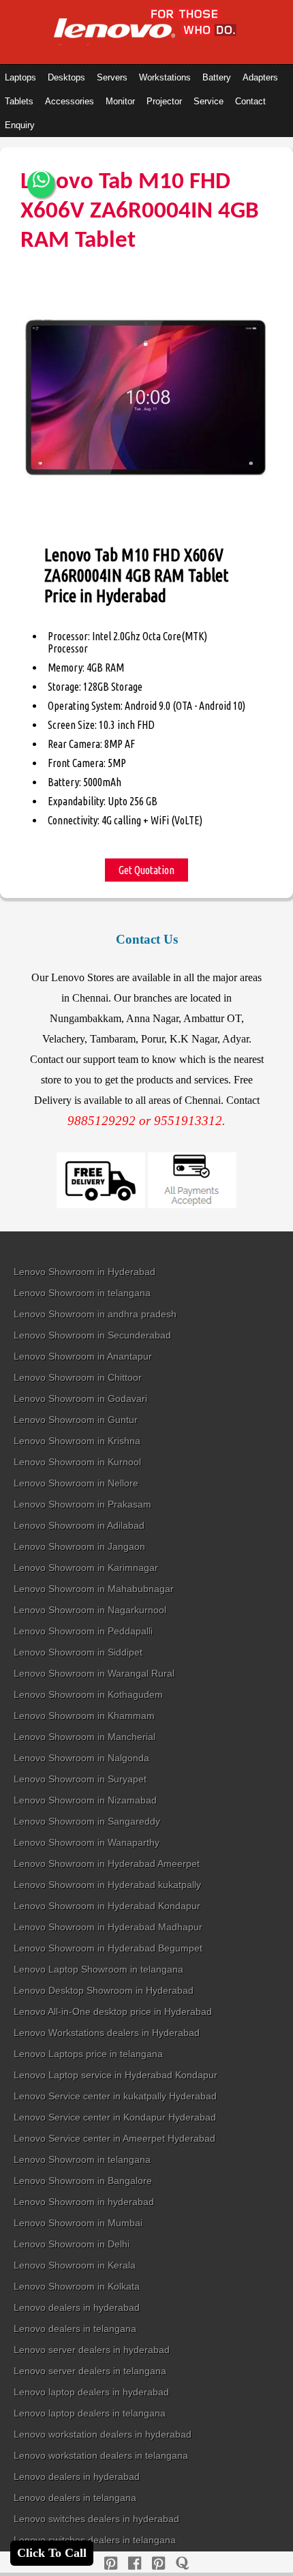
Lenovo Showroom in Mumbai (78, 2223)
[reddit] (158, 2563)
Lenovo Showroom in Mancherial (84, 1737)
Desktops (66, 77)
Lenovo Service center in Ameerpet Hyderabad (114, 2138)
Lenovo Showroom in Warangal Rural (94, 1673)
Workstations (165, 77)
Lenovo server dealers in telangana (90, 2371)
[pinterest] (111, 2563)
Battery (217, 77)
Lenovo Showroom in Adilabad (79, 1525)
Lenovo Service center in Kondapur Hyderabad (115, 2117)
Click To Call (52, 2553)
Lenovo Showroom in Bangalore (83, 2181)
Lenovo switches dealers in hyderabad (96, 2519)
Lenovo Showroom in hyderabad (84, 2202)
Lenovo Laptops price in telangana (88, 2054)
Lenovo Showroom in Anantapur (83, 1356)
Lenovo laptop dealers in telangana (90, 2413)
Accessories (70, 101)
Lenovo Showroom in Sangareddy (87, 1821)
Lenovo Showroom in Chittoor (78, 1377)
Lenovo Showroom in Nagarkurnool (90, 1610)
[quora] (182, 2563)
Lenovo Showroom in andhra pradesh (95, 1314)
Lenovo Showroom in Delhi (72, 2244)
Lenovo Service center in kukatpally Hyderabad (115, 2096)
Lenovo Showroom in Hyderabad (84, 1272)
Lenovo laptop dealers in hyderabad (91, 2392)
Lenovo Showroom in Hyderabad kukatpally (107, 1885)
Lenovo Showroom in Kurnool (77, 1462)
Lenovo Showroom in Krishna (77, 1441)
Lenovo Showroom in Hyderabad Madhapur (108, 1927)
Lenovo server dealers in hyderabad (92, 2350)
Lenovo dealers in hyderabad (77, 2307)
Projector (164, 101)
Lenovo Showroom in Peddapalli (83, 1631)
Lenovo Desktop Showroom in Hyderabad (104, 1990)
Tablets (19, 101)
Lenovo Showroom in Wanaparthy (87, 1842)
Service (209, 101)
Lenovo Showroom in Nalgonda (81, 1758)
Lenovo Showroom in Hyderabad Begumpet (108, 1948)
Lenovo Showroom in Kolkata (77, 2286)
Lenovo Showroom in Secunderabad (92, 1335)
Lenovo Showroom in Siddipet (78, 1652)
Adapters (260, 77)
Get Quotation (146, 870)
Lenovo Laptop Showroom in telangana (98, 1969)
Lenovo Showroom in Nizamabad (85, 1800)
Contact (250, 101)
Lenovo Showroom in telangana (82, 1293)
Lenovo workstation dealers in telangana (101, 2455)
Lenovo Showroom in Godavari (80, 1398)
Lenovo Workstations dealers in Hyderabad (107, 2033)
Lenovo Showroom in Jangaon (79, 1546)
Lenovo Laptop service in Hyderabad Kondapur (115, 2075)
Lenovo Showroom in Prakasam (82, 1504)
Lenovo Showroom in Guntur (76, 1420)
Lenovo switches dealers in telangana (95, 2540)
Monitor (120, 101)
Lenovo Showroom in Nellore (76, 1483)
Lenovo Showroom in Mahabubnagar (94, 1589)
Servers (112, 77)
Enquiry (20, 125)
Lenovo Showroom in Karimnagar (86, 1568)
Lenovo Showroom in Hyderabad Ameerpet (107, 1863)
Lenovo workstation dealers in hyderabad (103, 2434)
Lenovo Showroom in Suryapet (80, 1779)
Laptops (20, 77)
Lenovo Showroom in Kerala (75, 2265)
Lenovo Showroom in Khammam (84, 1716)
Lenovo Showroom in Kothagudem (88, 1694)
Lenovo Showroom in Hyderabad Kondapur (107, 1906)
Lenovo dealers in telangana (75, 2328)
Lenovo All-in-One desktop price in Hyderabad (113, 2011)
